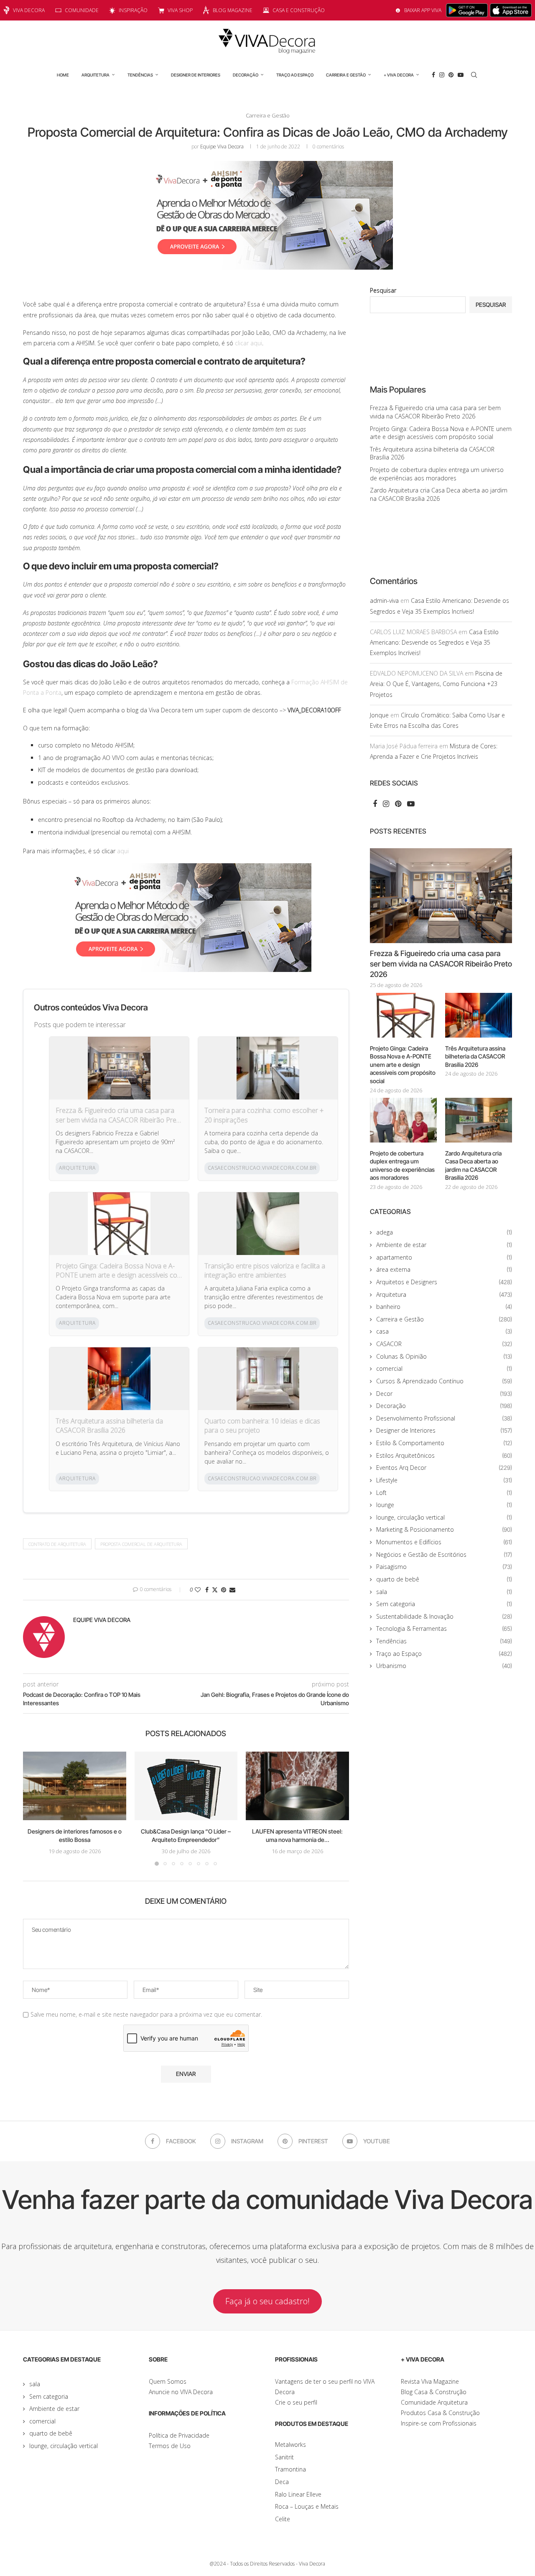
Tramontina (290, 2469)
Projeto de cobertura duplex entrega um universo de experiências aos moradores (437, 474)
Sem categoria (444, 1604)
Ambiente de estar (444, 1245)
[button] (34, 1808)
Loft (444, 1493)
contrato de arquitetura (57, 1544)
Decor (444, 1394)
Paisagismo (444, 1567)
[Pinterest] (451, 75)
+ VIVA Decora (399, 75)
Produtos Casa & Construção (440, 2413)
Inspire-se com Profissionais (439, 2423)
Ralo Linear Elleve (298, 2494)
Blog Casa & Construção (434, 2392)
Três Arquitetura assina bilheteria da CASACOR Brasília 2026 (109, 1426)
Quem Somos (168, 2381)
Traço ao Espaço (295, 75)
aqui (123, 851)
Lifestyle (444, 1480)
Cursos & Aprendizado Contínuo (444, 1381)
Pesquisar (383, 290)
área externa (444, 1269)
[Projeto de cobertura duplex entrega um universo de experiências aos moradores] (403, 1120)
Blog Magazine (233, 10)
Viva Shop (180, 10)
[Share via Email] (232, 1590)
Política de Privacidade (179, 2435)
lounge (444, 1505)
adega (444, 1232)
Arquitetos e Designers (444, 1282)
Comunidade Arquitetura (434, 2402)
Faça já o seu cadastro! (267, 2301)
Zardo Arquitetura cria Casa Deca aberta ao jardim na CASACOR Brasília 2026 (439, 494)
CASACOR (444, 1344)
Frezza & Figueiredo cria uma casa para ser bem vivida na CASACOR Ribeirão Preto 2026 (119, 1115)
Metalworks (290, 2445)
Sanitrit (284, 2457)
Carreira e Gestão (346, 75)
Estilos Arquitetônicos (444, 1455)
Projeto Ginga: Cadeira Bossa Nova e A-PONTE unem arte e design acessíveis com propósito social (119, 1271)
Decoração (246, 75)
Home (63, 75)
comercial (444, 1368)
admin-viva (384, 601)
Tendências (140, 75)
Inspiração (133, 10)
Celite (283, 2519)
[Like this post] (198, 1590)
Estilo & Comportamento (444, 1443)
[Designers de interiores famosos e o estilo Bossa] (75, 1786)
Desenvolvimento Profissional (444, 1418)
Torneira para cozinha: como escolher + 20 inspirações (264, 1115)
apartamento (444, 1257)
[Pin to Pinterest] (224, 1590)
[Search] (474, 75)
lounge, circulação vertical (444, 1517)
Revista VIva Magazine (430, 2381)
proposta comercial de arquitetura (141, 1544)
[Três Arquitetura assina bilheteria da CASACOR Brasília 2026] (479, 1015)
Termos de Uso (170, 2446)
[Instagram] (442, 75)
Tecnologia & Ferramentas (444, 1628)
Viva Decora (29, 10)
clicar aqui (248, 343)
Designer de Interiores (196, 75)
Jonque (379, 715)
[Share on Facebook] (207, 1590)
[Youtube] (461, 75)
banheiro (444, 1307)
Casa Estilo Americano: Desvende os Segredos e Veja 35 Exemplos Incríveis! (434, 642)
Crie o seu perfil (296, 2402)
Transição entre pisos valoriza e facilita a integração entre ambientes (265, 1270)
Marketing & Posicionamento (444, 1529)
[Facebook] (433, 75)
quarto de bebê (444, 1579)
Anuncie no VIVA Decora (181, 2392)
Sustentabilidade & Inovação (444, 1616)
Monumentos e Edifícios (444, 1542)
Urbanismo (444, 1666)
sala (444, 1592)
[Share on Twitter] (215, 1590)
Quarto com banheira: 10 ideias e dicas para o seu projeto (262, 1426)
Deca (282, 2482)
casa (444, 1331)
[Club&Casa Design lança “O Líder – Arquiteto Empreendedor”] (186, 1786)
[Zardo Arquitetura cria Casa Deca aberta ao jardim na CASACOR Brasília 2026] (479, 1120)
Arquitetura (96, 75)
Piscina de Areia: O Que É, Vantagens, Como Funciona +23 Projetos (436, 684)
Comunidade (82, 10)
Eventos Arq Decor (444, 1468)
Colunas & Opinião (444, 1356)
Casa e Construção (299, 10)
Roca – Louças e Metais (307, 2506)
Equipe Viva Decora (222, 147)
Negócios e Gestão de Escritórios (444, 1555)
